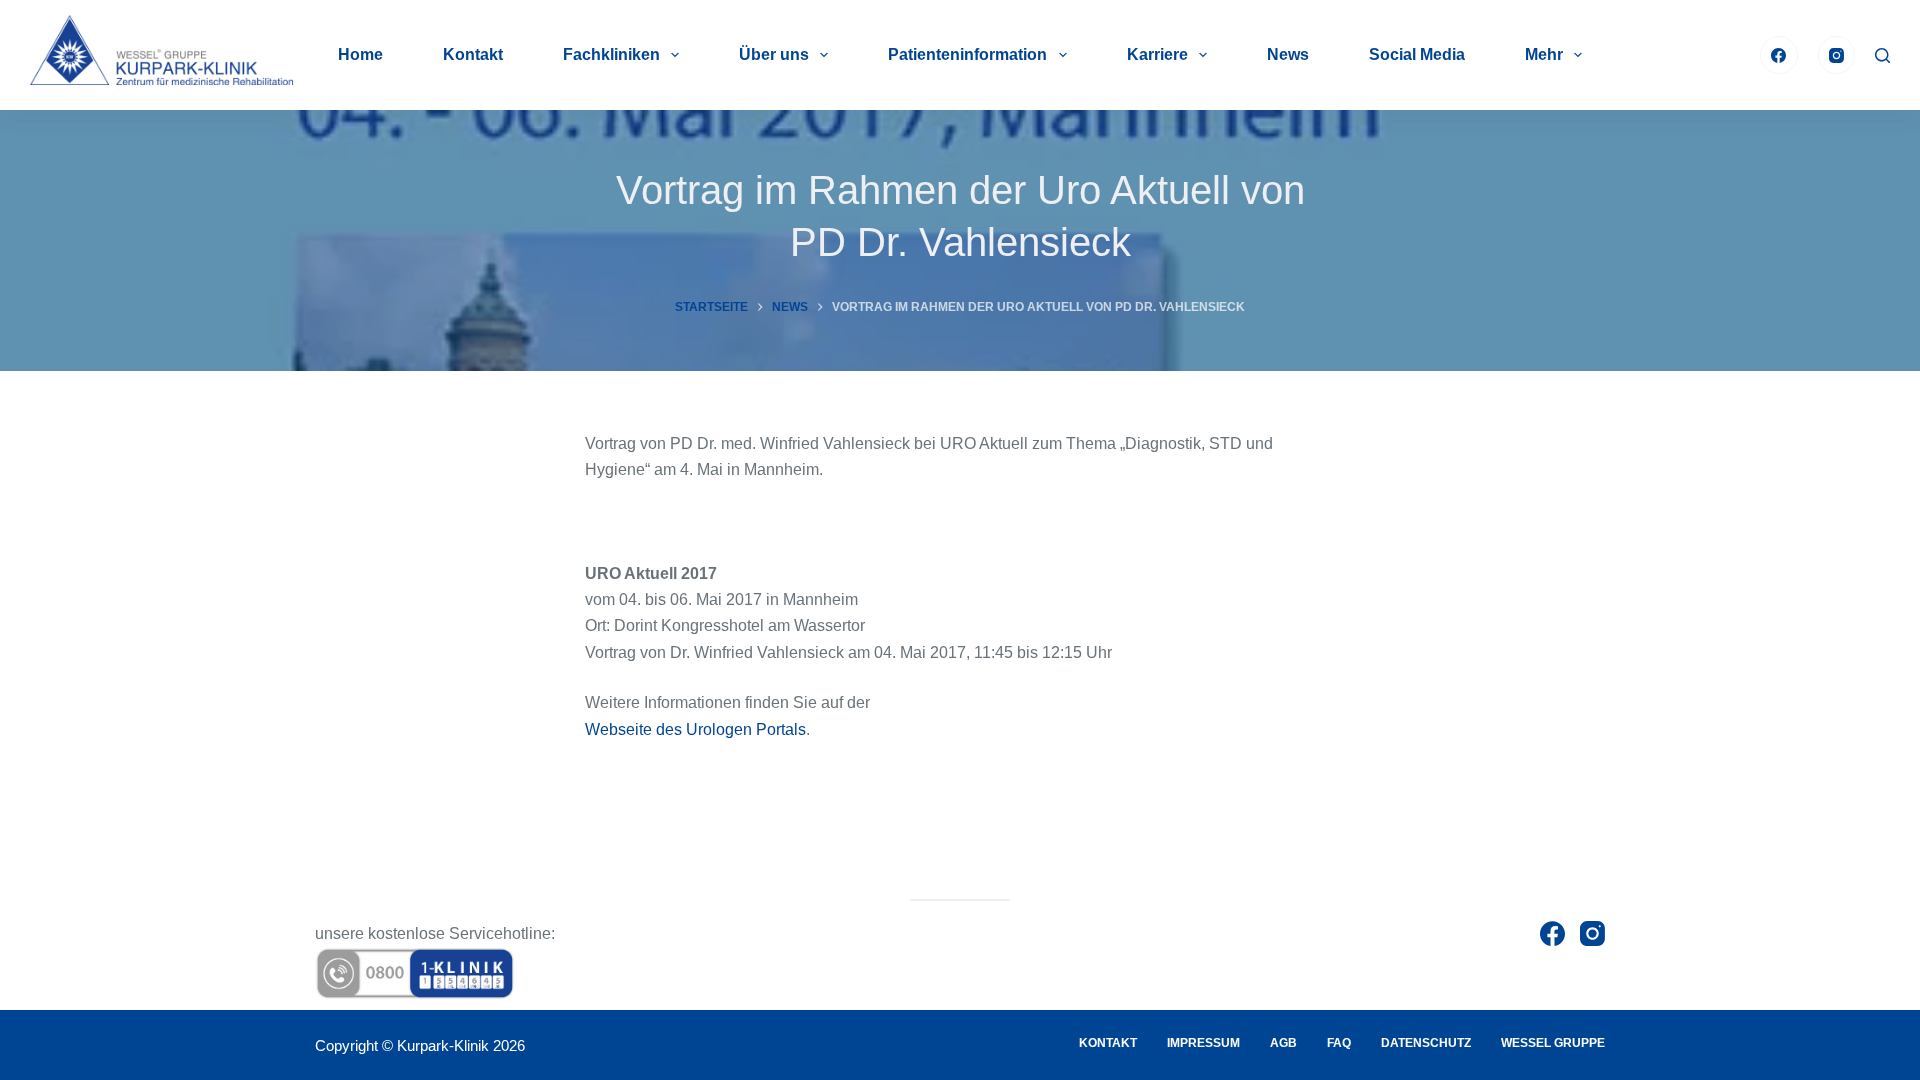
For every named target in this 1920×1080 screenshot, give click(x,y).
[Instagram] (1837, 55)
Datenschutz (1426, 1043)
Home (360, 54)
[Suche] (1882, 55)
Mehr (1544, 54)
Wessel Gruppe (1553, 1043)
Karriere (1157, 54)
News (1288, 54)
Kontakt (473, 54)
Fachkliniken (611, 54)
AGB (1283, 1043)
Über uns (774, 54)
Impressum (1203, 1043)
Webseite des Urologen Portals (695, 729)
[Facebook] (1779, 55)
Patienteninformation (967, 54)
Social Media (1417, 54)
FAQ (1339, 1043)
